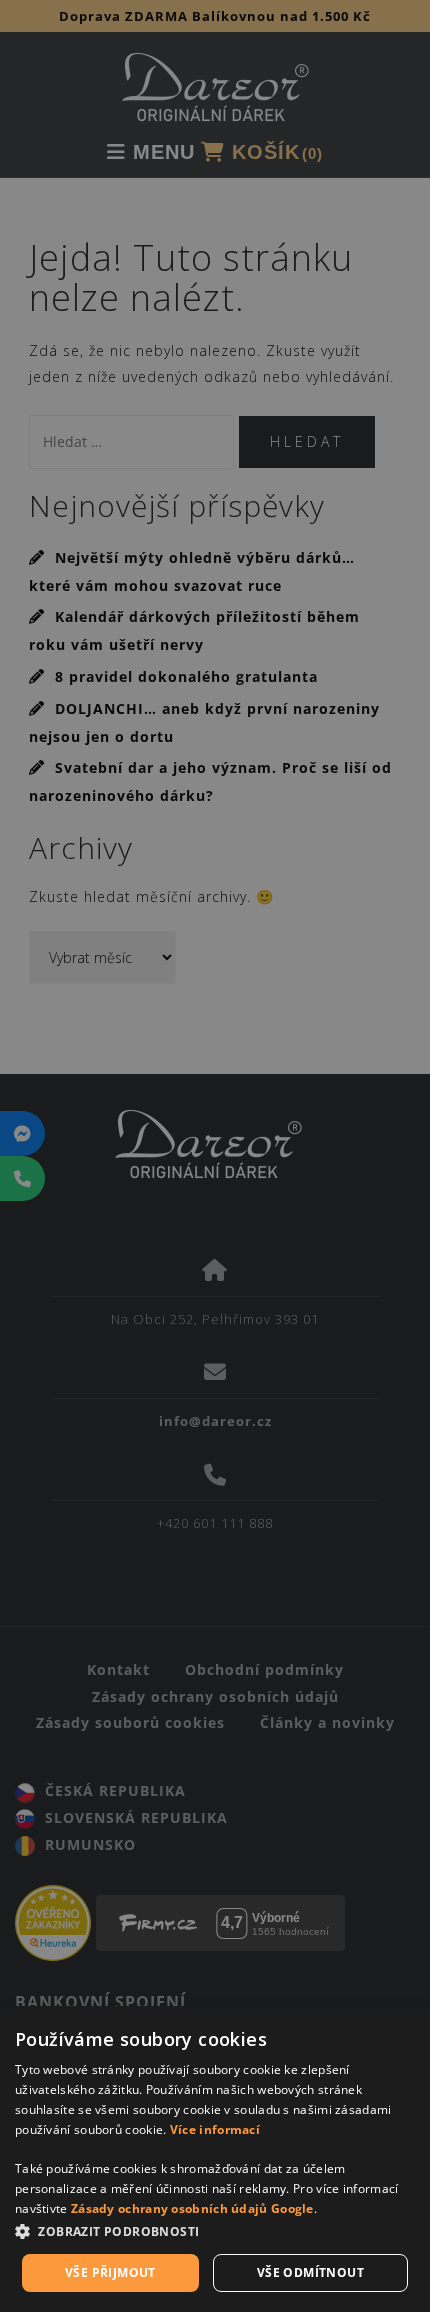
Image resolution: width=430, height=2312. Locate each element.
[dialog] (215, 2159)
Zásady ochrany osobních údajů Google (192, 2208)
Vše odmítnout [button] (310, 2272)
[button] (215, 2232)
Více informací (215, 2129)
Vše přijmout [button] (110, 2272)
